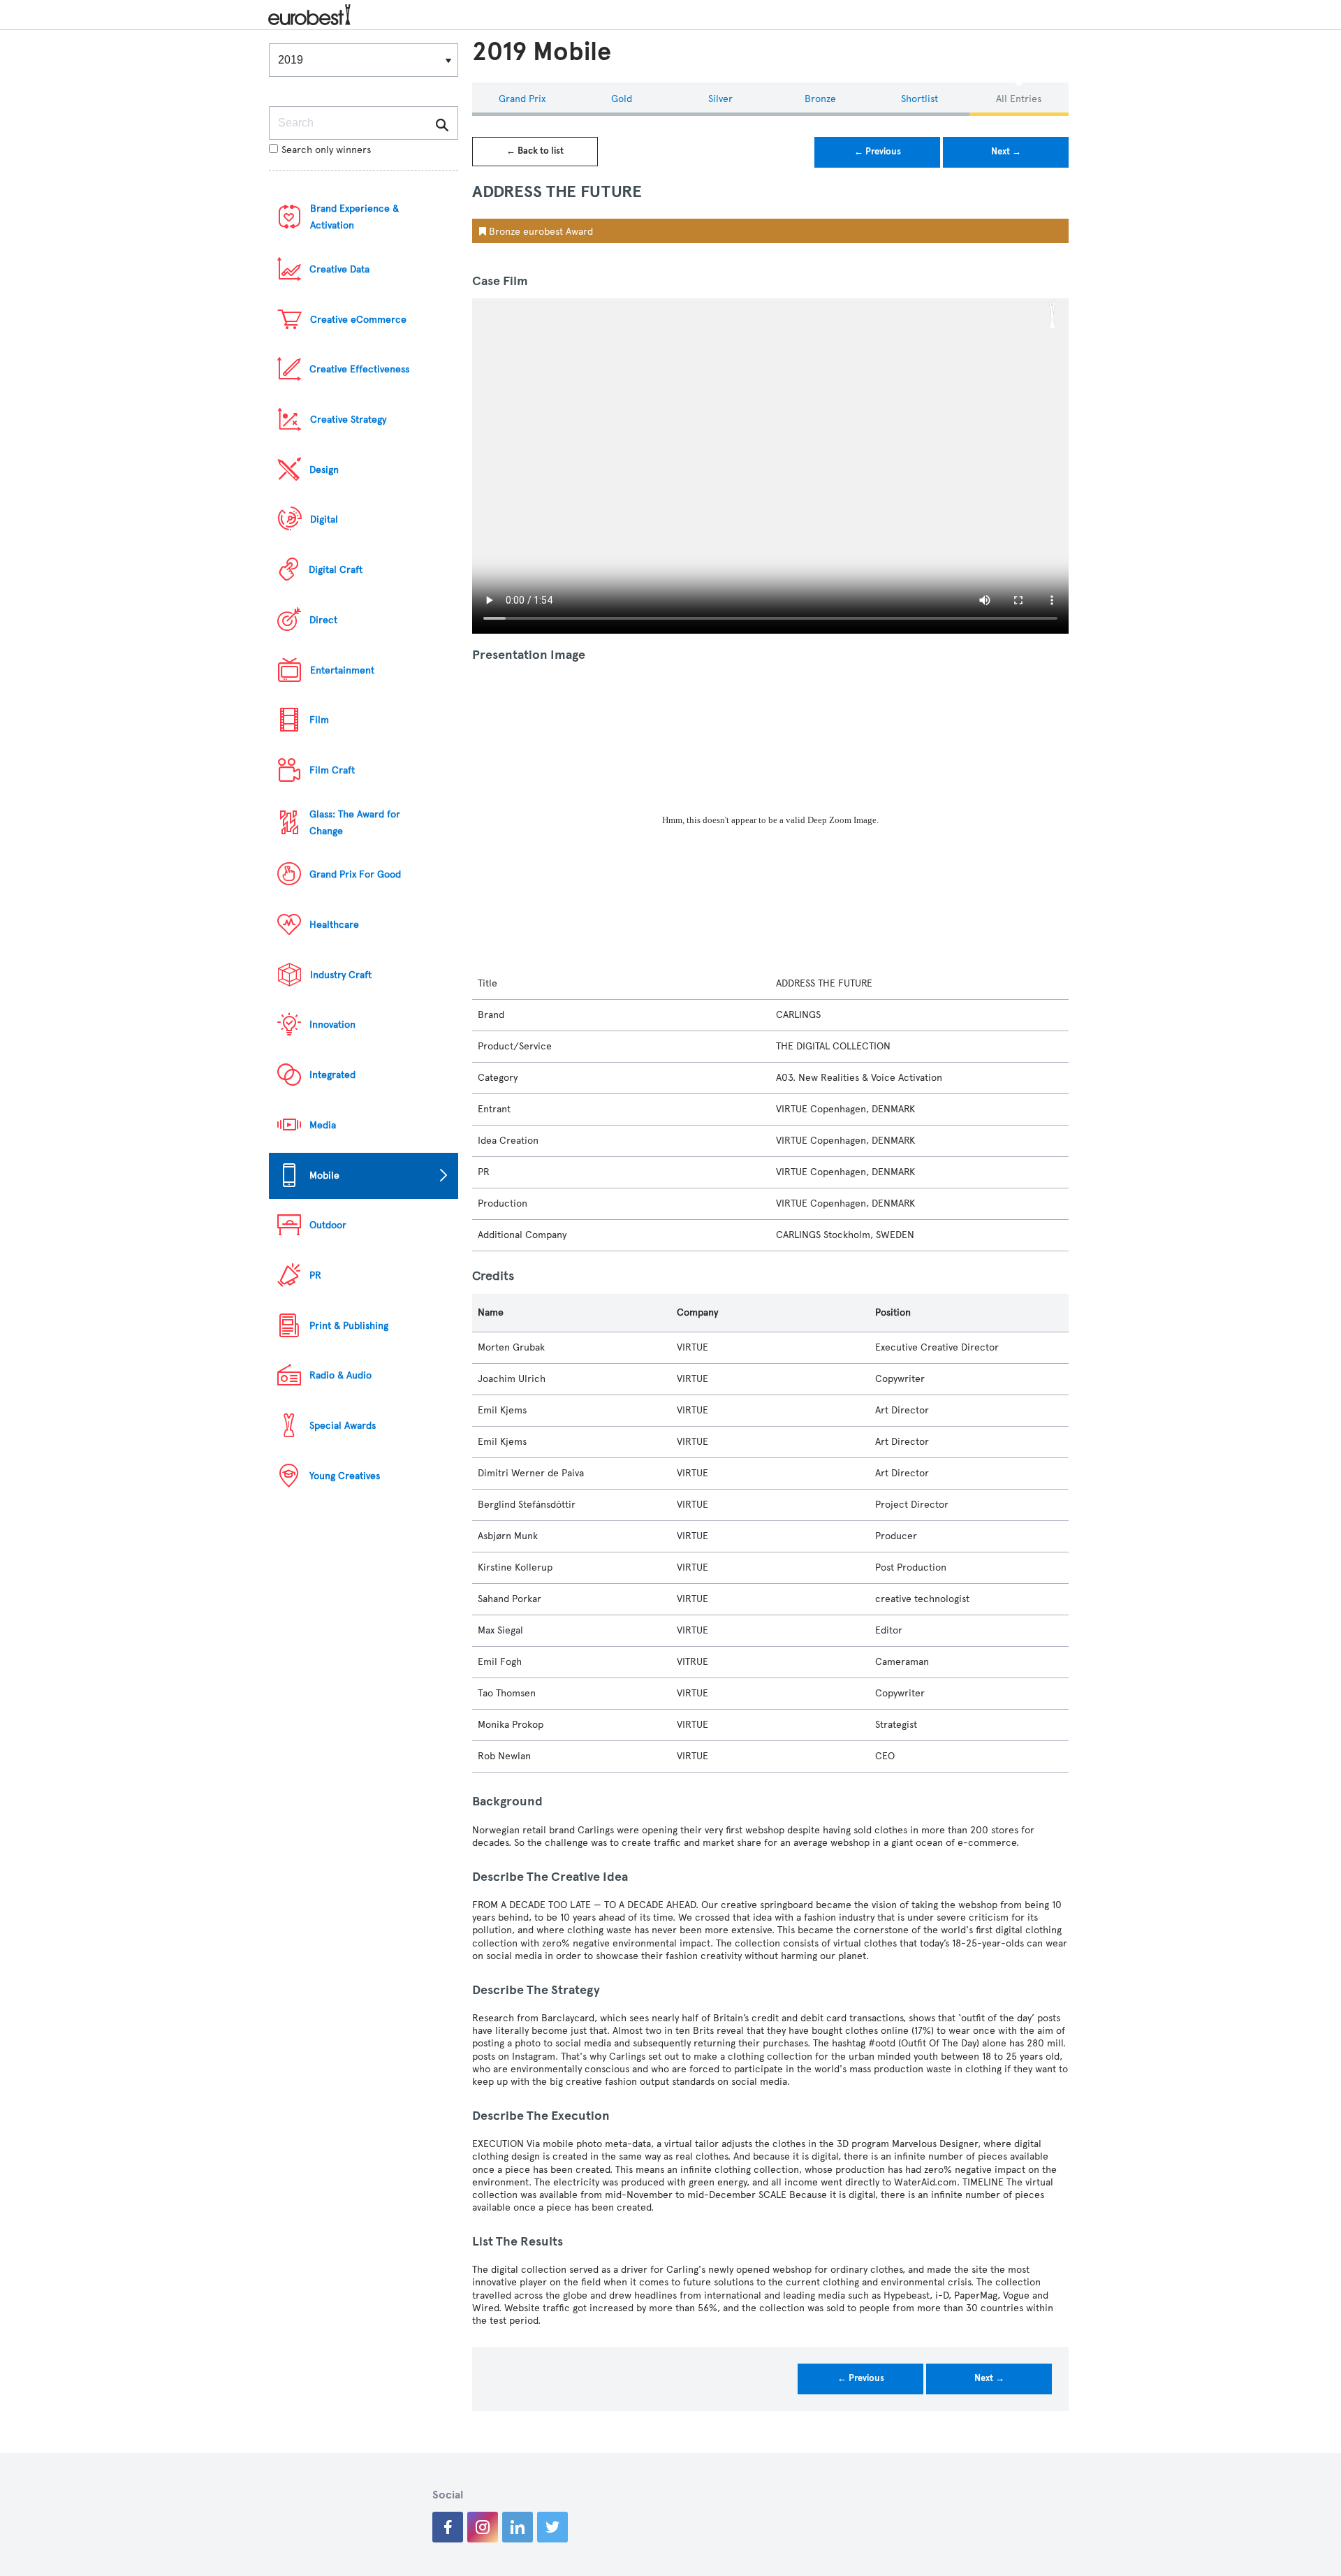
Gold (622, 99)
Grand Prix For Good (355, 874)
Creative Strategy (348, 420)
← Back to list (535, 151)
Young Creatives (345, 1476)
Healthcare (334, 925)
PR (315, 1275)
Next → (1006, 152)
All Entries (1019, 99)
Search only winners (326, 150)
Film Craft (332, 770)
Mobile (324, 1176)
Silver (720, 99)
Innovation (332, 1025)
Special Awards (343, 1426)
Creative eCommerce (358, 320)
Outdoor (328, 1225)
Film (319, 720)
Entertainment (342, 670)
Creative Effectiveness (359, 369)
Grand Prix (522, 99)
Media (323, 1125)
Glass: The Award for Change (355, 823)
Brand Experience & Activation (354, 217)
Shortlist (919, 99)
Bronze (820, 99)
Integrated (332, 1075)
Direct (323, 620)
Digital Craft (336, 570)
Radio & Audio (340, 1375)
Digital (324, 519)
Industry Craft (341, 975)
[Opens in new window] (448, 2527)
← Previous (878, 152)
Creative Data (339, 269)
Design (324, 470)
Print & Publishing (349, 1326)
